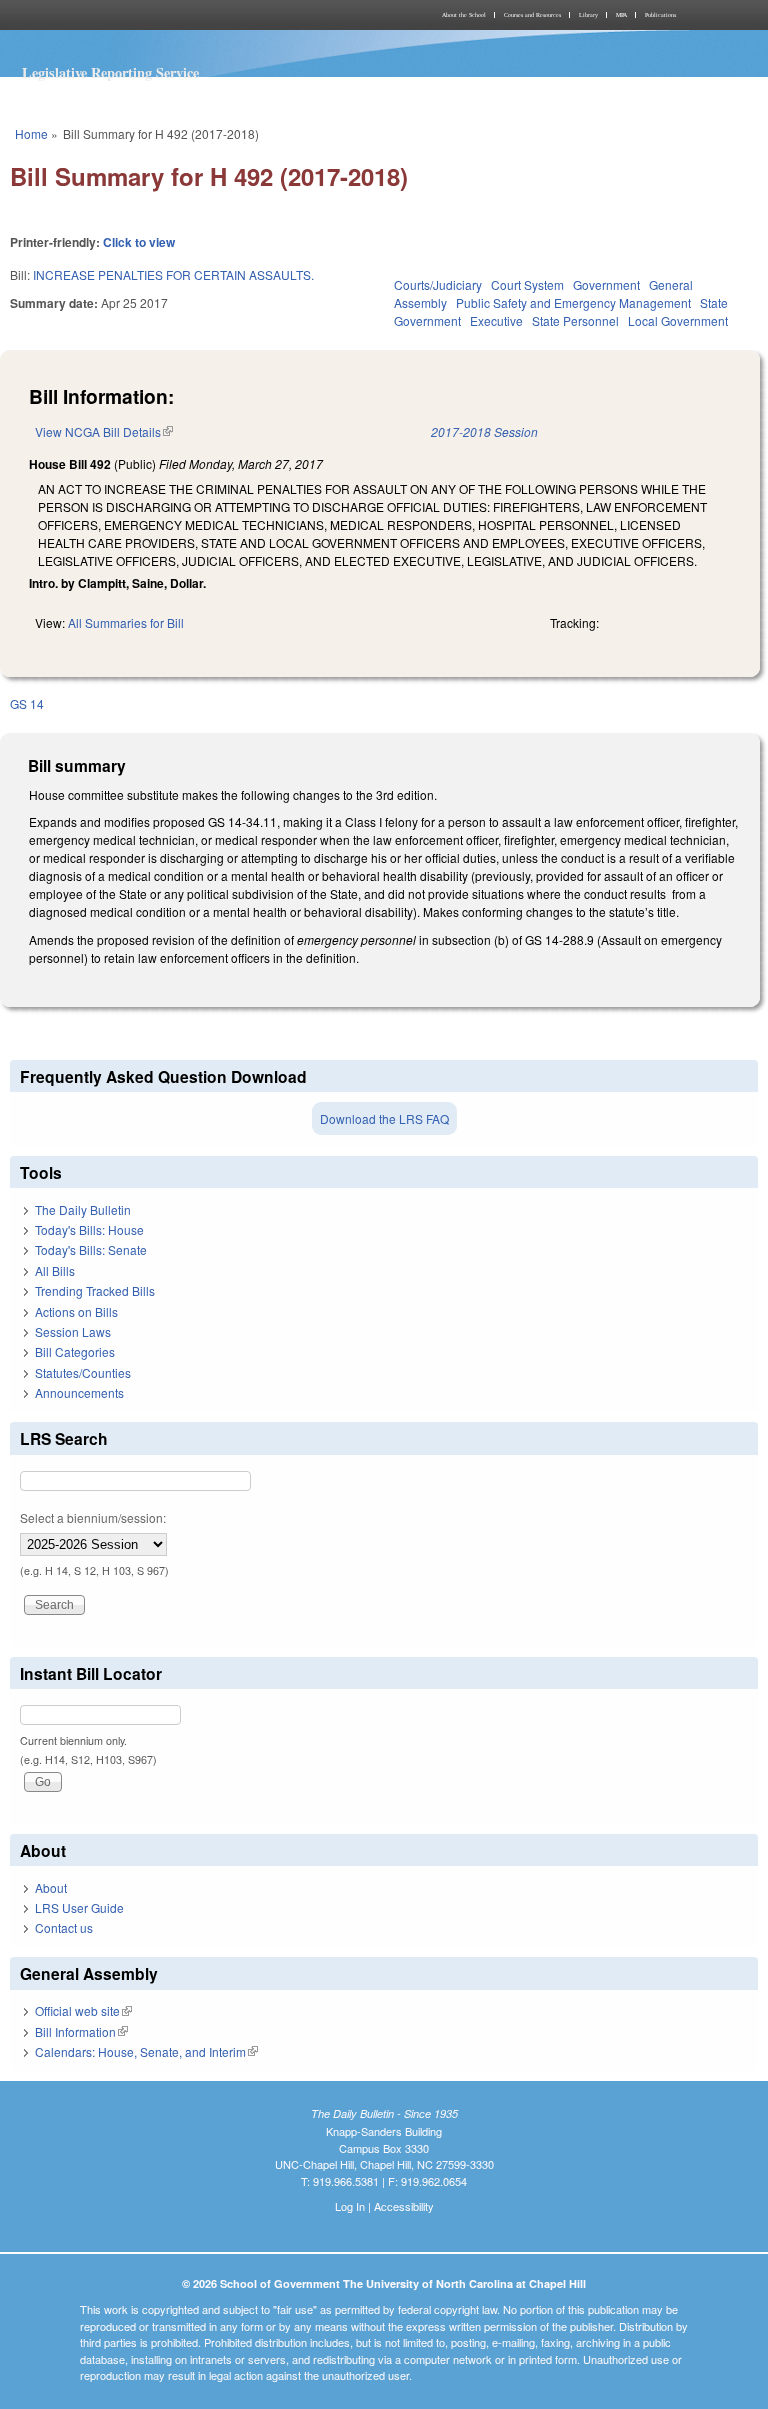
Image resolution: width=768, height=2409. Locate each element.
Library (588, 15)
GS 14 (27, 703)
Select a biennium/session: (93, 1517)
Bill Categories (75, 1351)
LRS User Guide (79, 1907)
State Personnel (575, 320)
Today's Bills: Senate (91, 1249)
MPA (621, 15)
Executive (496, 320)
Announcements (79, 1392)
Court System (527, 284)
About (51, 1887)
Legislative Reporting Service (110, 72)
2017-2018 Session (484, 431)
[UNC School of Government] (194, 15)
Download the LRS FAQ (384, 1118)
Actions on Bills (76, 1311)
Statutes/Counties (83, 1372)
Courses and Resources (532, 15)
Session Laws (73, 1331)
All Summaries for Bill (126, 622)
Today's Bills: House (89, 1229)
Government (606, 284)
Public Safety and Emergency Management (573, 302)
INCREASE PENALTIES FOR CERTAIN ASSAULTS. (173, 274)
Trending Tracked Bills (95, 1290)
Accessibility (404, 2206)
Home (31, 133)
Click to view (139, 242)
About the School (464, 15)
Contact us (64, 1927)
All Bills (55, 1270)
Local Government (678, 320)
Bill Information (81, 2031)
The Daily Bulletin (83, 1209)
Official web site (83, 2010)
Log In (350, 2206)
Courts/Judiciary (438, 284)
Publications (660, 15)
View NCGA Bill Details (104, 431)
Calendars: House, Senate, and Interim (146, 2051)
